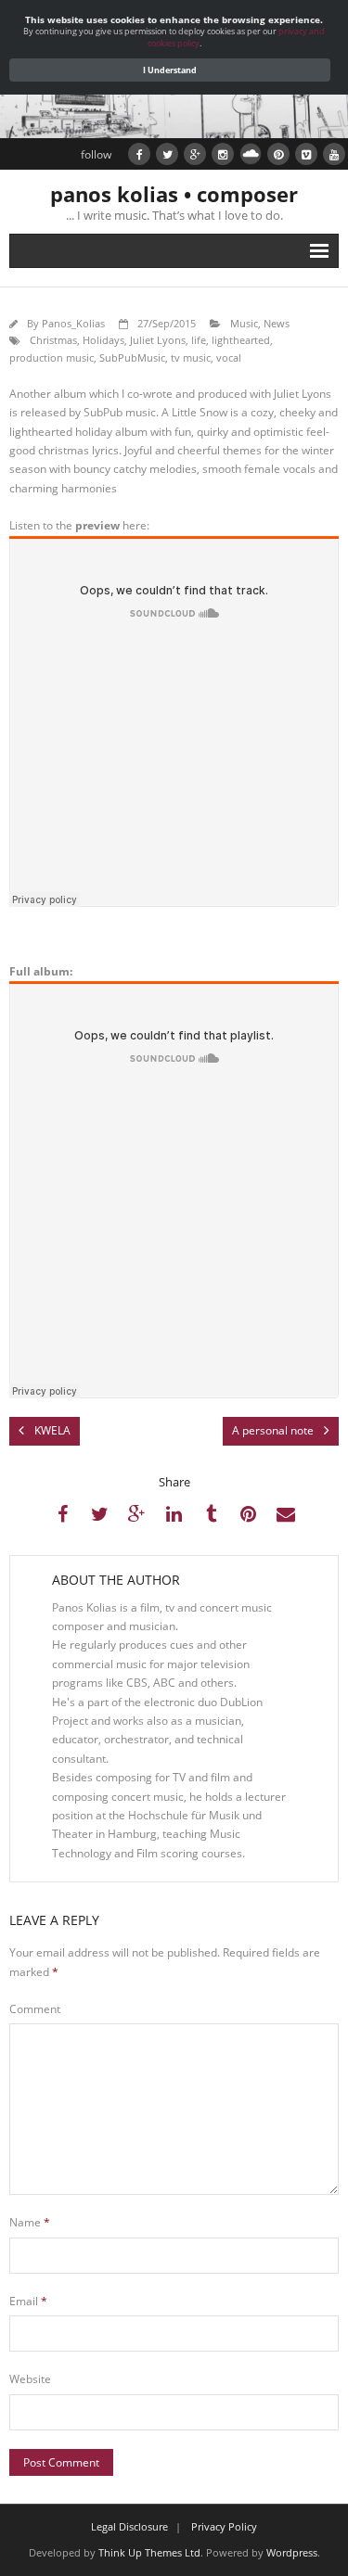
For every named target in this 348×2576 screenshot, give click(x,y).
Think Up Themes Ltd (149, 2552)
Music (244, 323)
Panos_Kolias (73, 323)
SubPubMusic (132, 357)
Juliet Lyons (158, 340)
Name (30, 2222)
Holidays (103, 340)
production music (52, 357)
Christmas (53, 340)
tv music (191, 357)
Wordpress (292, 2552)
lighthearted (241, 340)
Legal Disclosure (129, 2526)
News (277, 323)
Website (30, 2379)
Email (28, 2301)
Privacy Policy (224, 2526)
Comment (35, 2009)
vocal (229, 357)
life (199, 340)
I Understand (170, 70)
